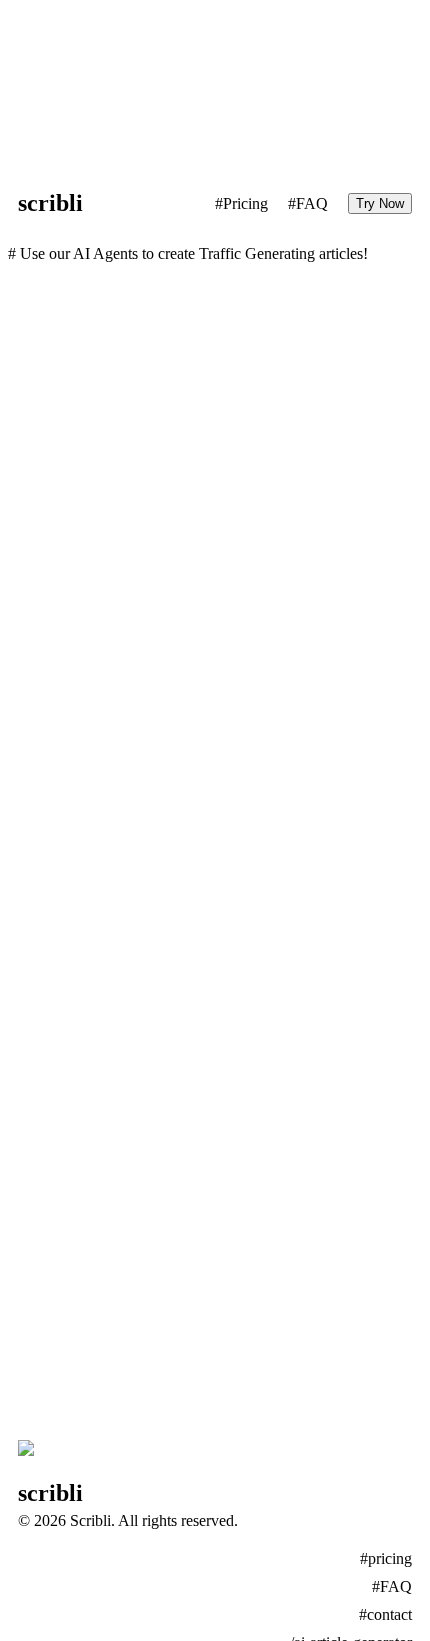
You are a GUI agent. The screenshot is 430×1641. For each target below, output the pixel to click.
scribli (50, 203)
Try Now (380, 203)
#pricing (386, 1558)
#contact (385, 1614)
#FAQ (308, 203)
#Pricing (241, 203)
